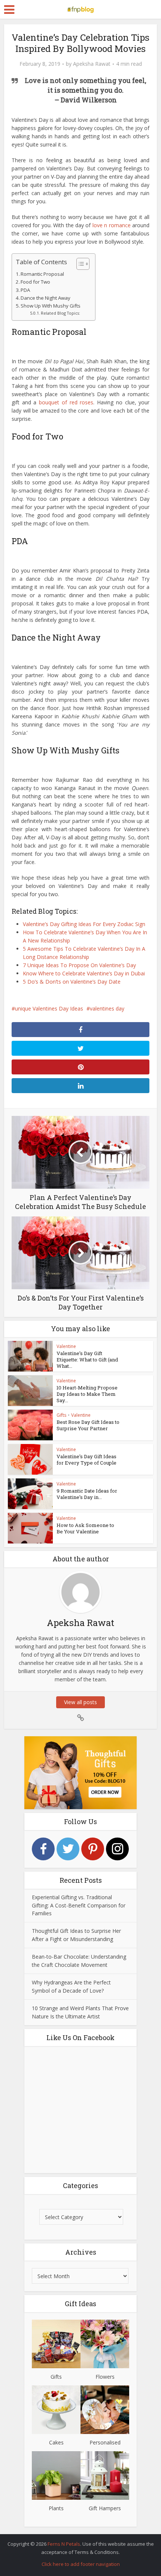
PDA (25, 290)
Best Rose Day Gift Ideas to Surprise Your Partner (88, 1425)
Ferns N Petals (64, 2544)
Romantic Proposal (42, 274)
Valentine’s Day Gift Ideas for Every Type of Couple (86, 1460)
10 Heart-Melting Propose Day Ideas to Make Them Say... (87, 1394)
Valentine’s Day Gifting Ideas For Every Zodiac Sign (84, 924)
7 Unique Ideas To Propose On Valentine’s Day (79, 965)
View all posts (80, 1702)
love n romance (112, 225)
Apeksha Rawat (92, 64)
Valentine (66, 1346)
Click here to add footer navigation (81, 2564)
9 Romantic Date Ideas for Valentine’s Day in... (87, 1494)
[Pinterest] (93, 1849)
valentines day (107, 1008)
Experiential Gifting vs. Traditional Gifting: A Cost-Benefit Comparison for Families (79, 1905)
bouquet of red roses (66, 402)
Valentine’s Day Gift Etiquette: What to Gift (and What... (87, 1360)
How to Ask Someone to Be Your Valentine (85, 1528)
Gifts (61, 1415)
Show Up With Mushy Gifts (51, 306)
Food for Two (35, 282)
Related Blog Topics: (60, 313)
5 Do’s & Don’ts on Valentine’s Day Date (72, 982)
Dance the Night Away (45, 298)
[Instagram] (117, 1849)
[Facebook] (43, 1849)
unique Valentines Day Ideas (49, 1008)
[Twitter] (68, 1849)
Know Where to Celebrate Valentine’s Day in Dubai (84, 973)
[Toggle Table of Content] (79, 264)
